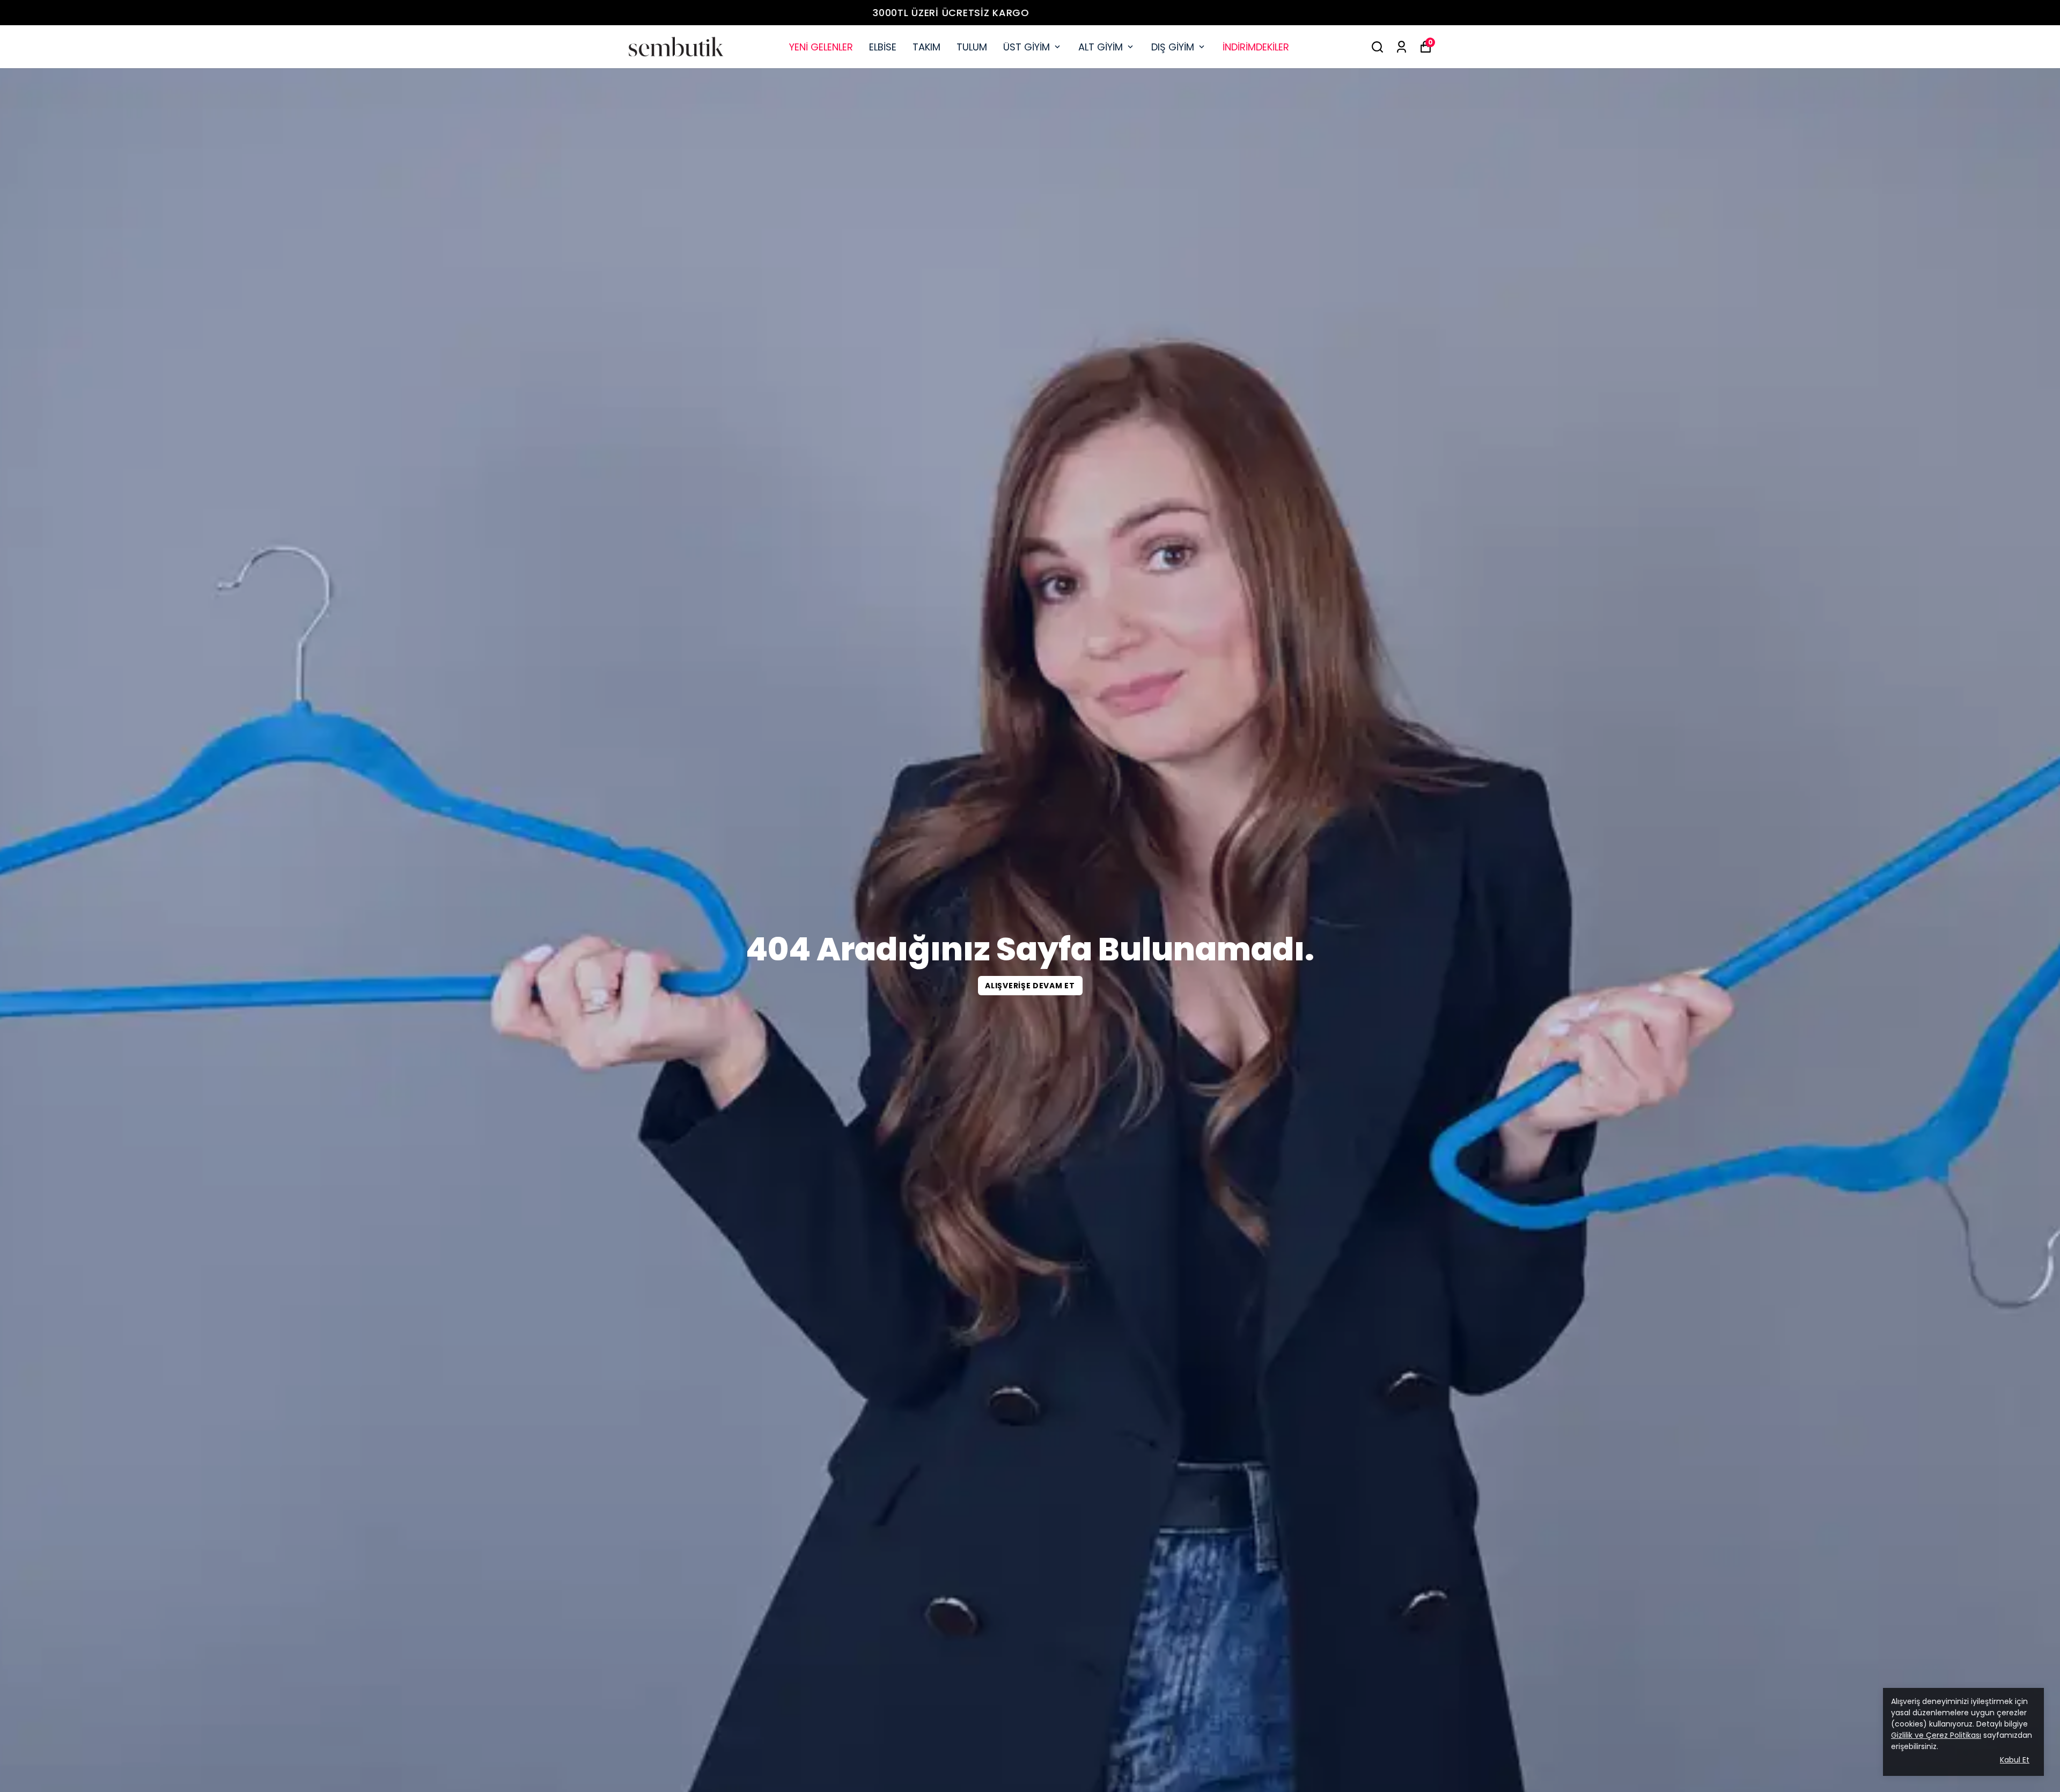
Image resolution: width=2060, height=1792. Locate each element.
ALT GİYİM (1101, 47)
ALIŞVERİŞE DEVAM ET (1030, 986)
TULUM (972, 47)
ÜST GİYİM (1027, 47)
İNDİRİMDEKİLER (1256, 47)
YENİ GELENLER (821, 47)
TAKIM (926, 47)
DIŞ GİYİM (1173, 47)
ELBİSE (883, 47)
